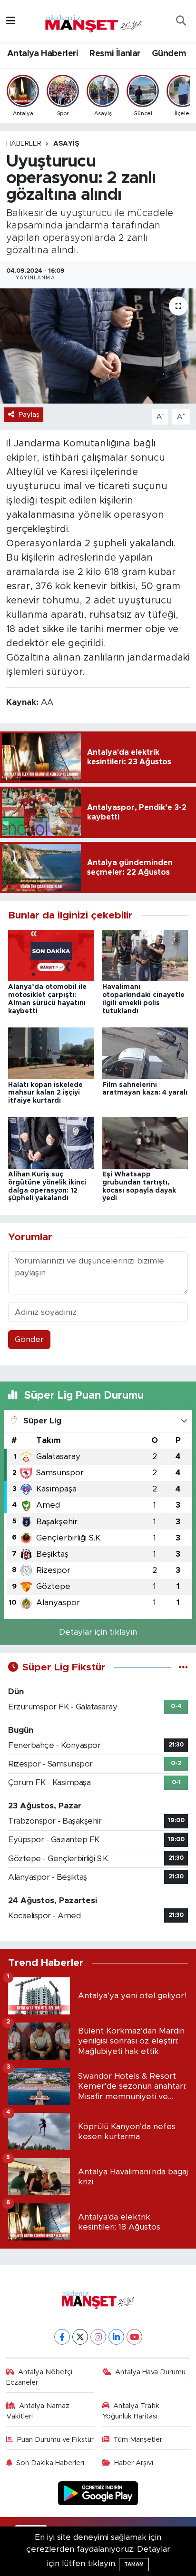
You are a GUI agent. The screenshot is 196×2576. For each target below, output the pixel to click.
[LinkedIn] (116, 2337)
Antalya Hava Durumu (150, 2372)
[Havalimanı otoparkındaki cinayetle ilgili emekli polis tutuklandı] (145, 955)
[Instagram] (98, 2337)
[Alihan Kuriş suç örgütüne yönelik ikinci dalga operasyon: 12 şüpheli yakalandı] (51, 1142)
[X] (80, 2337)
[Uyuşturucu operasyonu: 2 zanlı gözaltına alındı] (98, 346)
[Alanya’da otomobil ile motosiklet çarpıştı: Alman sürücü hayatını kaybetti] (51, 955)
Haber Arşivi (134, 2463)
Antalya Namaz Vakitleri (38, 2411)
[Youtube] (134, 2337)
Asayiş (66, 144)
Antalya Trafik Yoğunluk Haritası (131, 2411)
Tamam (134, 2564)
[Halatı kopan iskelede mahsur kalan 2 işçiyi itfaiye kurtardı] (51, 1053)
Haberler (24, 144)
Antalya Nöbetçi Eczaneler (39, 2377)
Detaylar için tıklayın (98, 1632)
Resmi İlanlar (115, 54)
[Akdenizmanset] (94, 20)
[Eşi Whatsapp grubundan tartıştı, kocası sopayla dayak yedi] (145, 1142)
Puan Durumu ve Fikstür (55, 2440)
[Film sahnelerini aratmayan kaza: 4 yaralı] (145, 1053)
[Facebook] (62, 2337)
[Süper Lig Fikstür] (183, 1667)
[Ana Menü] (11, 21)
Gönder (29, 1339)
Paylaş (29, 415)
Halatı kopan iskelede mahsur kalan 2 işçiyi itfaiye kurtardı (45, 1093)
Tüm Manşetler (138, 2440)
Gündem (169, 54)
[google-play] (98, 2494)
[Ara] (181, 21)
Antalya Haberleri (43, 54)
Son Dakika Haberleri (50, 2463)
